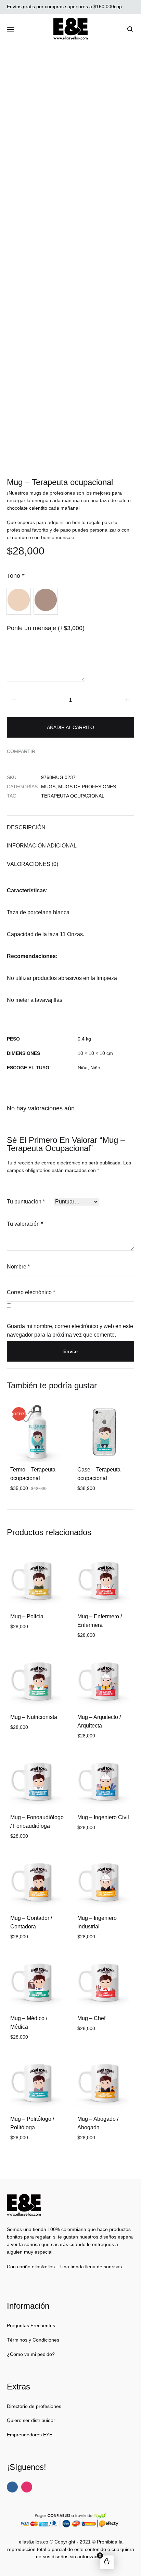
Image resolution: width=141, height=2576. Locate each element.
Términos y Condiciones (33, 2340)
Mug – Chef (91, 2018)
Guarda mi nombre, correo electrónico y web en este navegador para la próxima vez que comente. (70, 1330)
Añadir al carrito (70, 727)
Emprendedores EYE (30, 2435)
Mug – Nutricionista (34, 1717)
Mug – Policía (27, 1616)
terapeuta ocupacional (73, 796)
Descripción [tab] (26, 827)
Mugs (48, 787)
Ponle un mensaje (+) (46, 628)
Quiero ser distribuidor (31, 2420)
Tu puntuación (26, 1202)
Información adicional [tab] (42, 846)
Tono (16, 576)
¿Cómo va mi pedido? (31, 2354)
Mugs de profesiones (87, 787)
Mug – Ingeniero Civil (103, 1817)
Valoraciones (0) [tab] (33, 864)
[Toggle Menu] (10, 30)
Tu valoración (25, 1224)
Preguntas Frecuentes (31, 2325)
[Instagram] (27, 2487)
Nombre (18, 1267)
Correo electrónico (31, 1292)
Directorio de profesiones (34, 2406)
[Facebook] (12, 2487)
